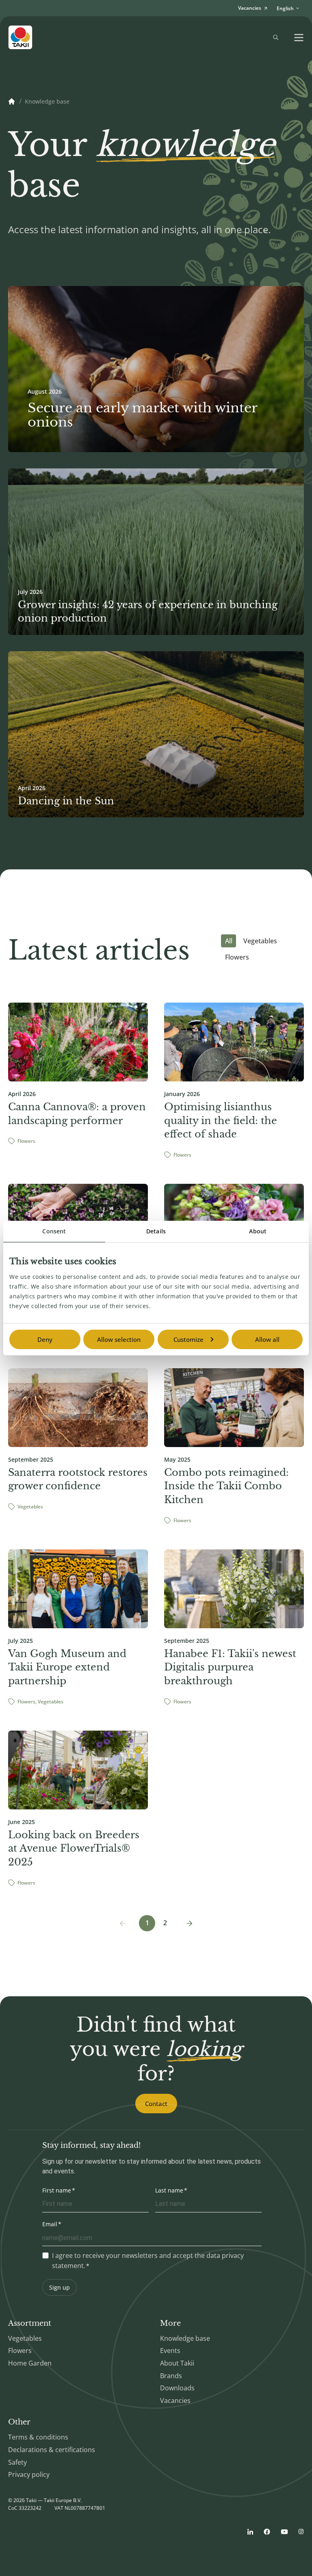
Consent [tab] (54, 1231)
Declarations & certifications (52, 2450)
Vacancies (175, 2401)
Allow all (267, 1339)
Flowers (237, 957)
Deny (45, 1339)
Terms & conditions (38, 2437)
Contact (156, 2104)
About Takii (177, 2363)
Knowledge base (185, 2338)
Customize (188, 1339)
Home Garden (30, 2363)
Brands (171, 2376)
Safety (17, 2462)
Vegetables (260, 941)
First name (57, 2190)
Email (50, 2224)
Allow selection (119, 1339)
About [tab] (258, 1231)
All (229, 941)
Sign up (60, 2287)
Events (170, 2351)
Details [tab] (156, 1231)
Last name (169, 2190)
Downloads (177, 2388)
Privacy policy (29, 2474)
